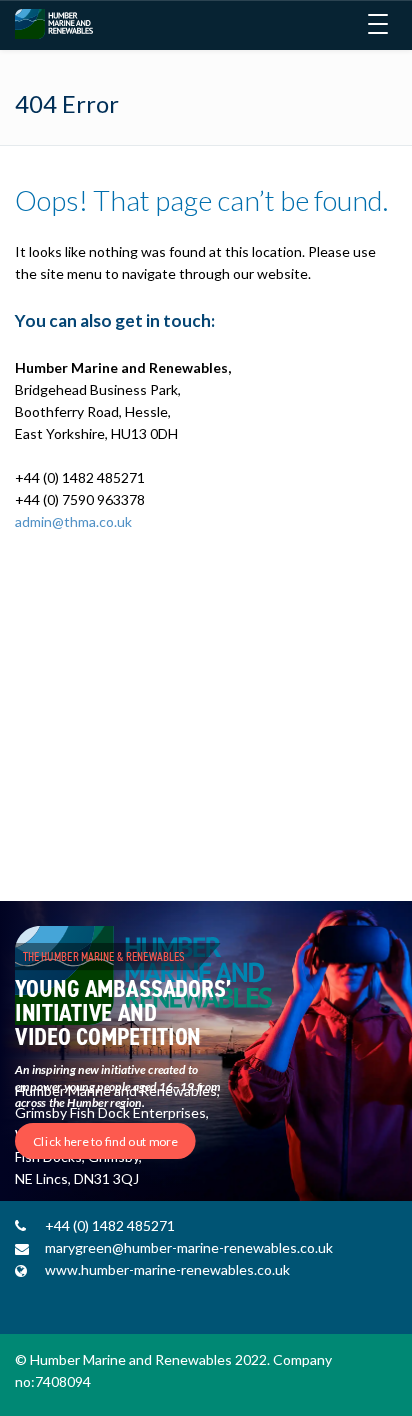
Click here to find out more (105, 1141)
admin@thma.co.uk (73, 521)
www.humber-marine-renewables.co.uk (167, 1269)
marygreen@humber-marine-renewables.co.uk (189, 1247)
